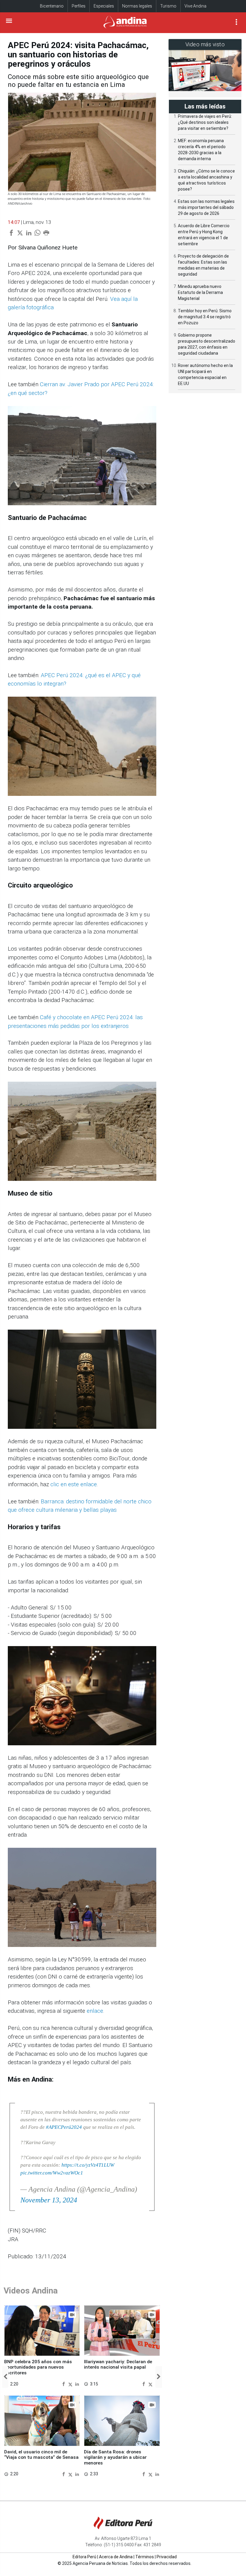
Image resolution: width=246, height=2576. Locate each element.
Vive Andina (195, 6)
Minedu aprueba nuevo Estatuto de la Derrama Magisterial (200, 292)
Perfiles (79, 6)
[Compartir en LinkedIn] (77, 2384)
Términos (145, 2557)
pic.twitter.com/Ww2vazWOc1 (52, 2173)
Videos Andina (31, 2291)
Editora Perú (84, 2557)
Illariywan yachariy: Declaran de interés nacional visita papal (118, 2364)
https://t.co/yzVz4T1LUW (88, 2165)
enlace (95, 2011)
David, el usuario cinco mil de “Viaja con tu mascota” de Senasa (41, 2455)
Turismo (168, 6)
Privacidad (167, 2557)
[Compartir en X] (71, 2384)
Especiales (104, 6)
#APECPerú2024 (64, 2127)
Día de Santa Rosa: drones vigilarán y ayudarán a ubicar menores (115, 2457)
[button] (5, 2377)
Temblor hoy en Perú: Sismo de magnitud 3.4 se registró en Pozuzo (205, 317)
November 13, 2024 (49, 2200)
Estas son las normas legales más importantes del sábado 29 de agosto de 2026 (206, 207)
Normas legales (137, 6)
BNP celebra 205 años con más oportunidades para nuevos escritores (38, 2367)
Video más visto (205, 44)
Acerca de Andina (116, 2557)
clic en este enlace (74, 1484)
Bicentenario (52, 6)
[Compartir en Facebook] (64, 2384)
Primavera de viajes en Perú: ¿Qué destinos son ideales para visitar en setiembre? (205, 122)
